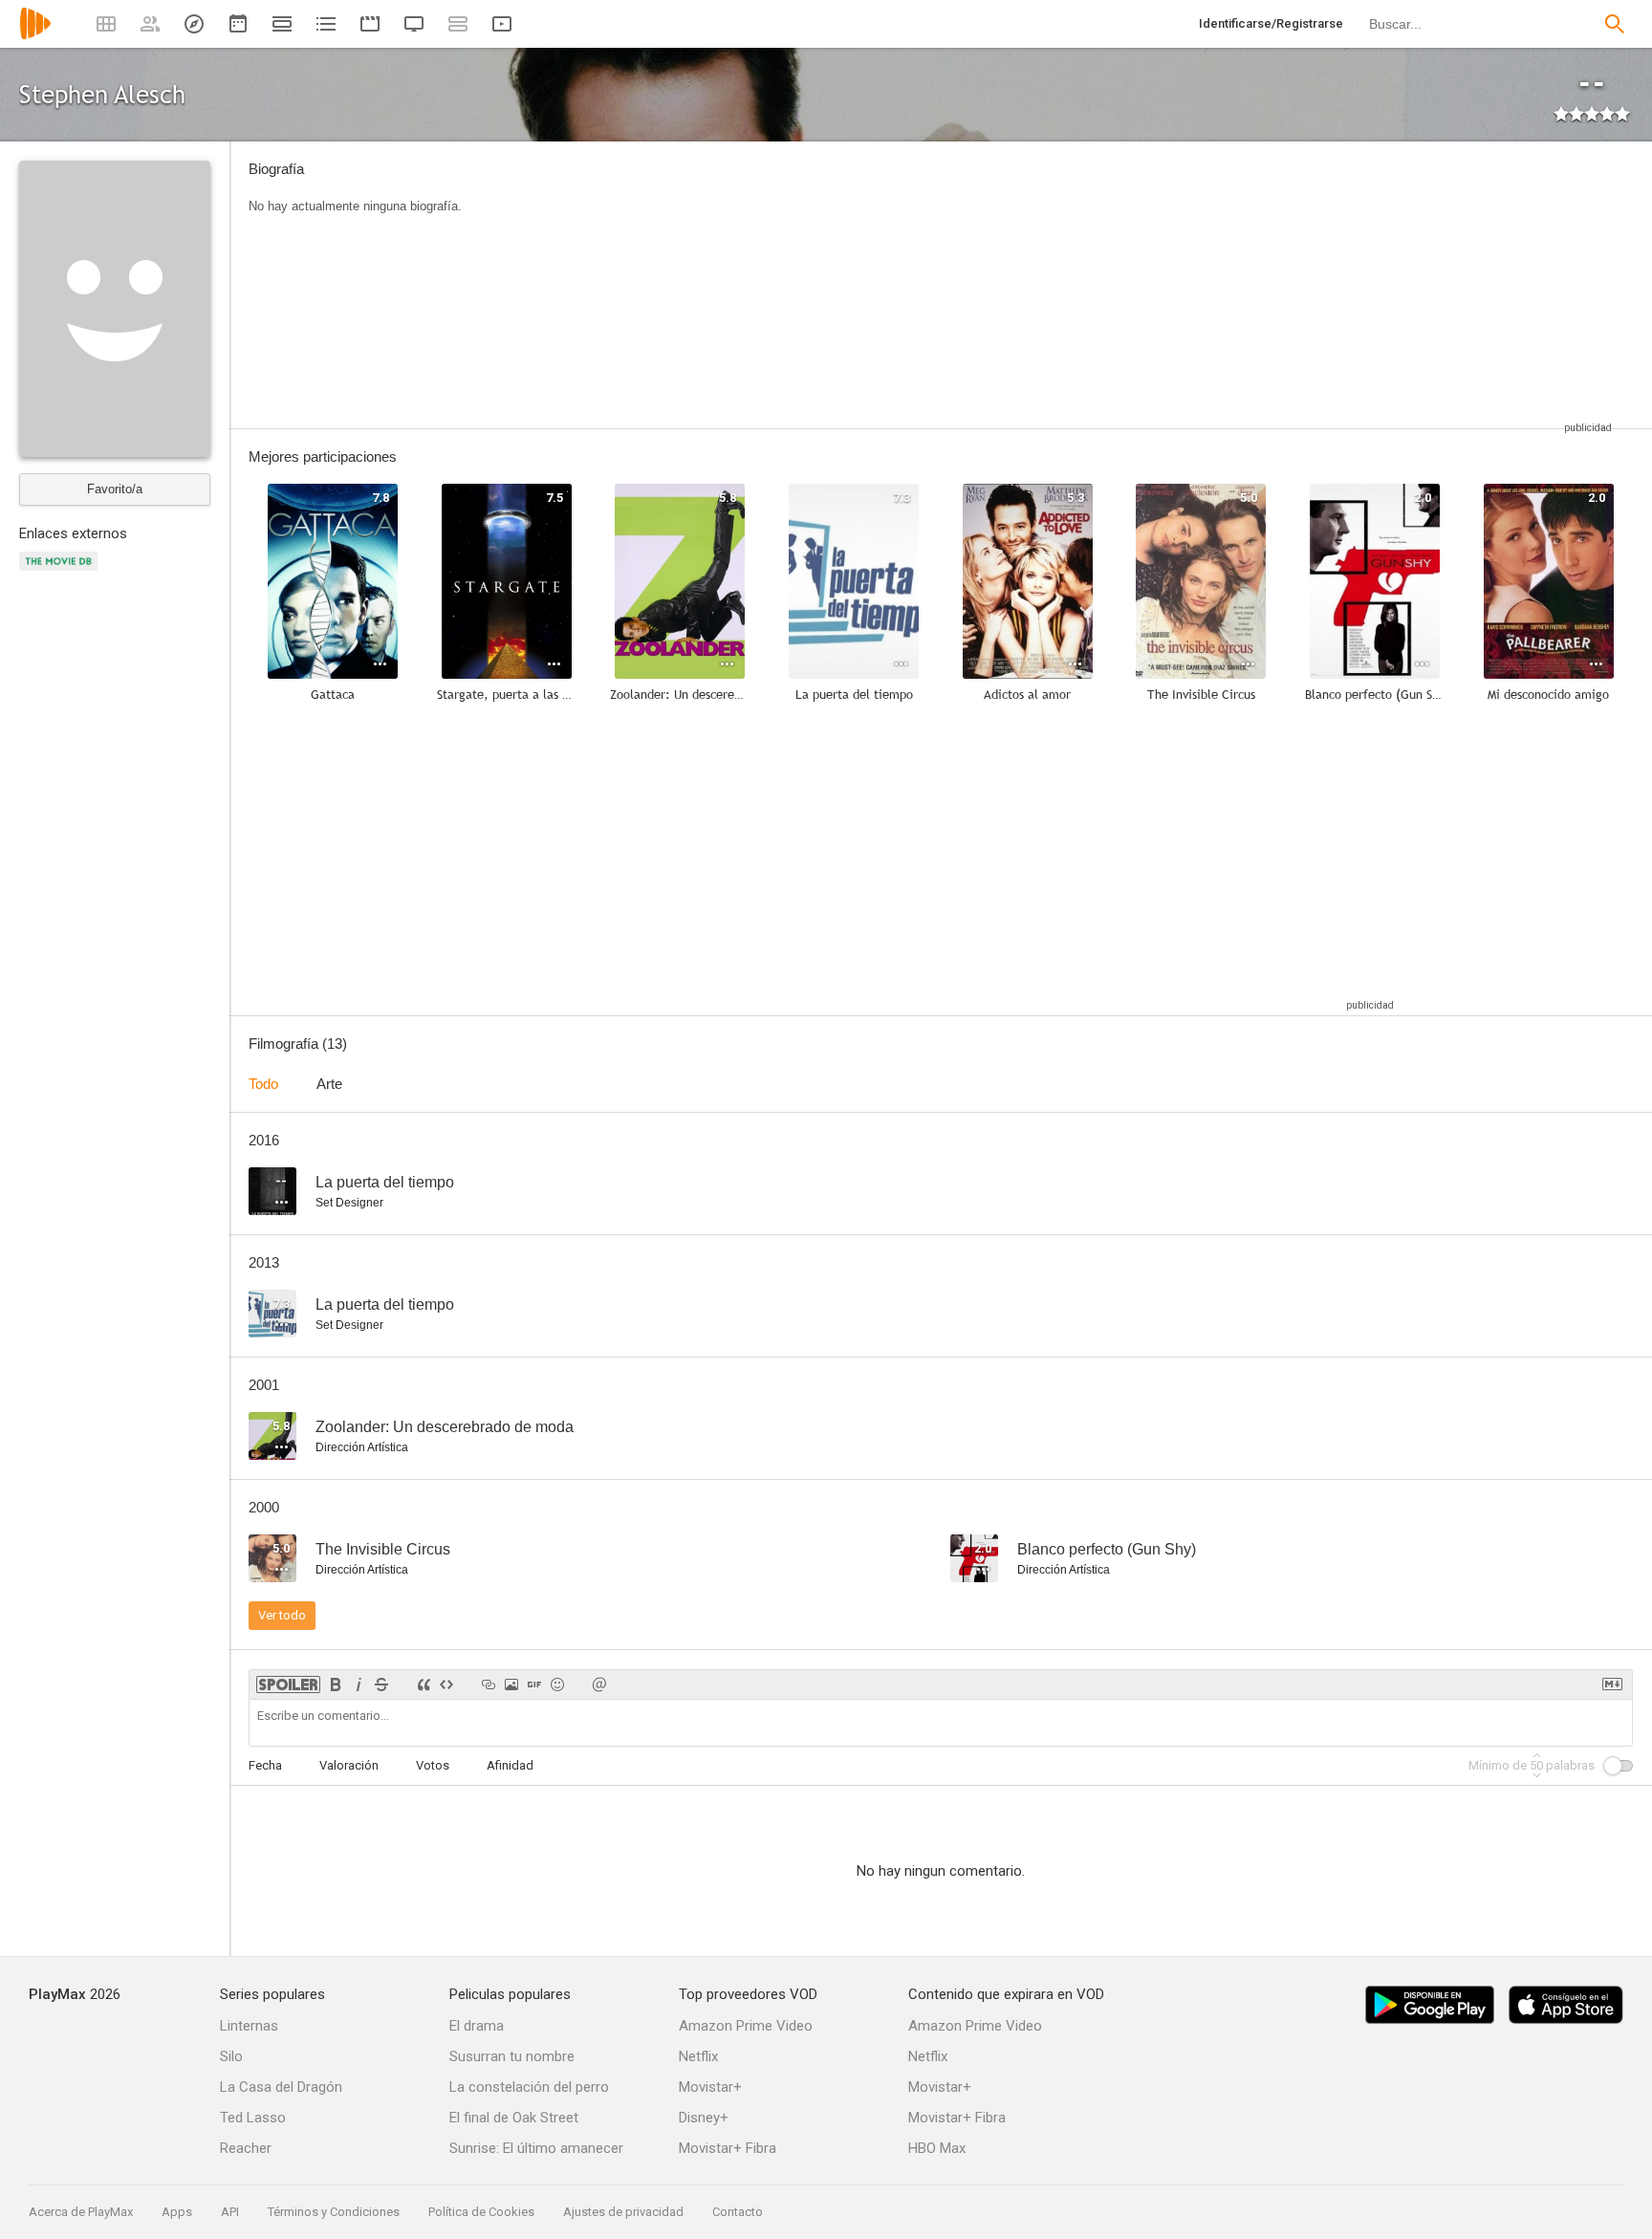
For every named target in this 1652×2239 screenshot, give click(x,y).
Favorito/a (115, 489)
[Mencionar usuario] (599, 1685)
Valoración (349, 1765)
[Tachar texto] (381, 1685)
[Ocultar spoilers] (288, 1685)
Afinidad (510, 1765)
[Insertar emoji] (557, 1685)
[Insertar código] (446, 1685)
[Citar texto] (424, 1685)
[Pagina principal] (35, 36)
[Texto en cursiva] (359, 1685)
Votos (433, 1765)
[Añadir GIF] (534, 1685)
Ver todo (282, 1615)
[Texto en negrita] (336, 1685)
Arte (329, 1084)
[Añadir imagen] (511, 1685)
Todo (263, 1084)
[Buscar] (1615, 24)
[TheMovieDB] (61, 572)
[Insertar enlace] (489, 1685)
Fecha (265, 1765)
